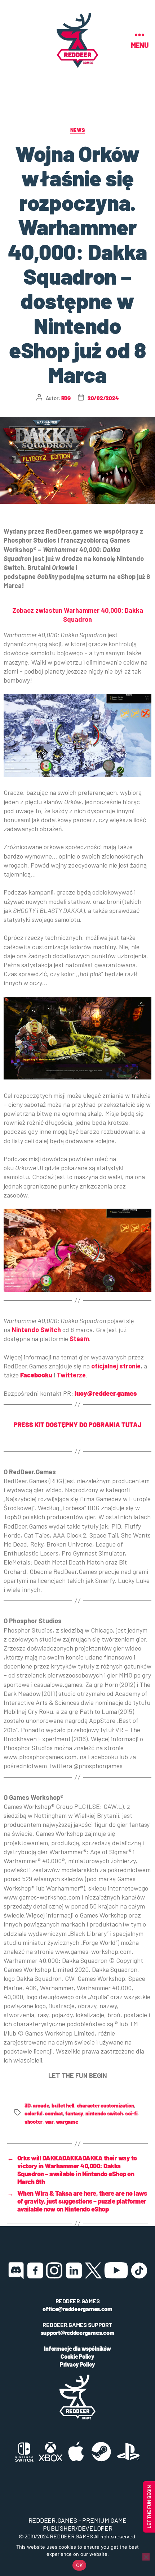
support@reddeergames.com (78, 2333)
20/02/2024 (103, 398)
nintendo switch (104, 2113)
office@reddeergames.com (77, 2309)
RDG (66, 398)
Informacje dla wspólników (77, 2348)
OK (79, 2565)
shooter (34, 2122)
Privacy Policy (77, 2364)
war (49, 2122)
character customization (105, 2105)
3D (28, 2105)
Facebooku (36, 1375)
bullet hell (63, 2105)
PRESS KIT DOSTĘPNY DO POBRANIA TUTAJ (78, 1425)
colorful (34, 2113)
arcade (41, 2105)
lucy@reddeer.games (106, 1393)
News (77, 130)
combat (54, 2113)
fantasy (74, 2113)
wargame (67, 2122)
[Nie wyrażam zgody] (146, 2557)
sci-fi (131, 2113)
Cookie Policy (77, 2356)
